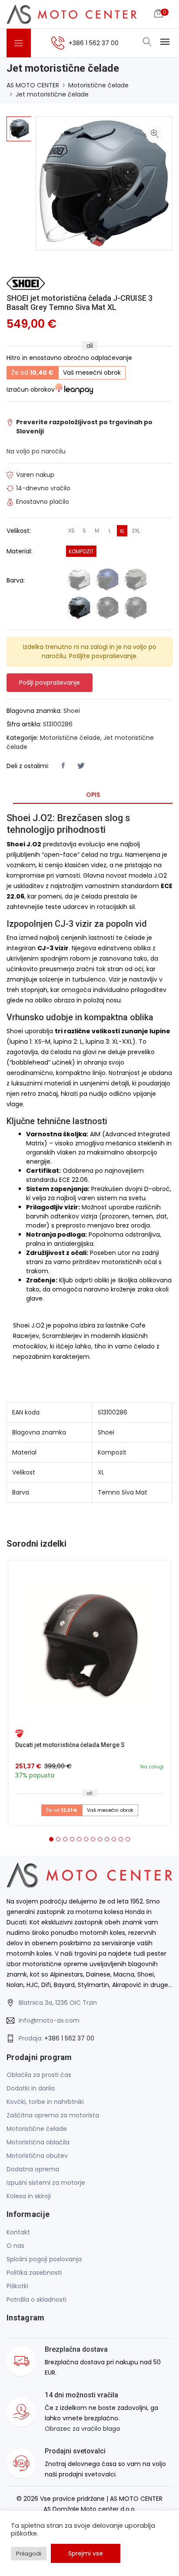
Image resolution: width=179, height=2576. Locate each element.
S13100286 (58, 724)
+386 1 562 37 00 (69, 2038)
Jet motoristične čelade (52, 94)
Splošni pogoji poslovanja (44, 2259)
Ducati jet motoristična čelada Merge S (70, 1745)
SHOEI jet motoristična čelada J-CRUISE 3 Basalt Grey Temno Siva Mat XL (80, 303)
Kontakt (18, 2232)
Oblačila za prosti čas (39, 2075)
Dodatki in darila (31, 2088)
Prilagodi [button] (29, 2554)
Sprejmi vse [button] (86, 2553)
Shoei (72, 711)
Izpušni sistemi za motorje (46, 2183)
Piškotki (17, 2286)
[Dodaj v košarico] (89, 1642)
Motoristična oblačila (38, 2142)
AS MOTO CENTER (33, 85)
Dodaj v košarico (93, 1645)
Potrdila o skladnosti (36, 2300)
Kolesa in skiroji (29, 2196)
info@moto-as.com (49, 2020)
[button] (51, 1839)
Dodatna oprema (33, 2169)
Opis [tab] (93, 795)
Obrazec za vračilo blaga (82, 2429)
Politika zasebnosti (34, 2273)
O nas (15, 2246)
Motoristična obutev (37, 2156)
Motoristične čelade (98, 85)
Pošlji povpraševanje (50, 682)
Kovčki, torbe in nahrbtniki (45, 2102)
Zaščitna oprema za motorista (53, 2115)
